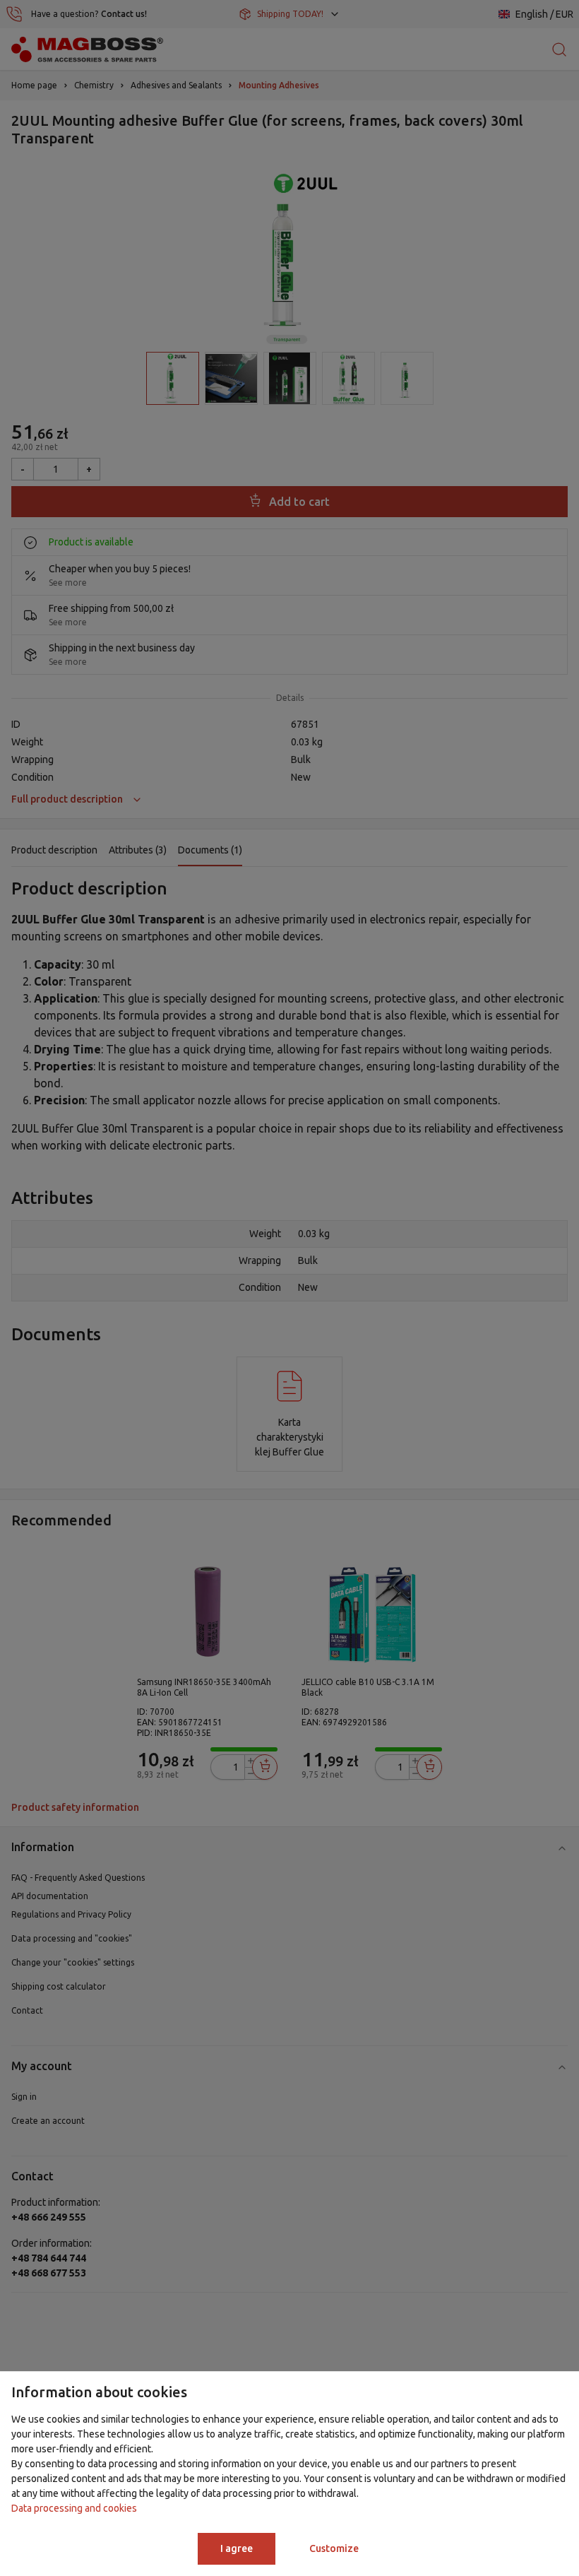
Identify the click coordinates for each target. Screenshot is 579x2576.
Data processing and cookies (74, 2508)
